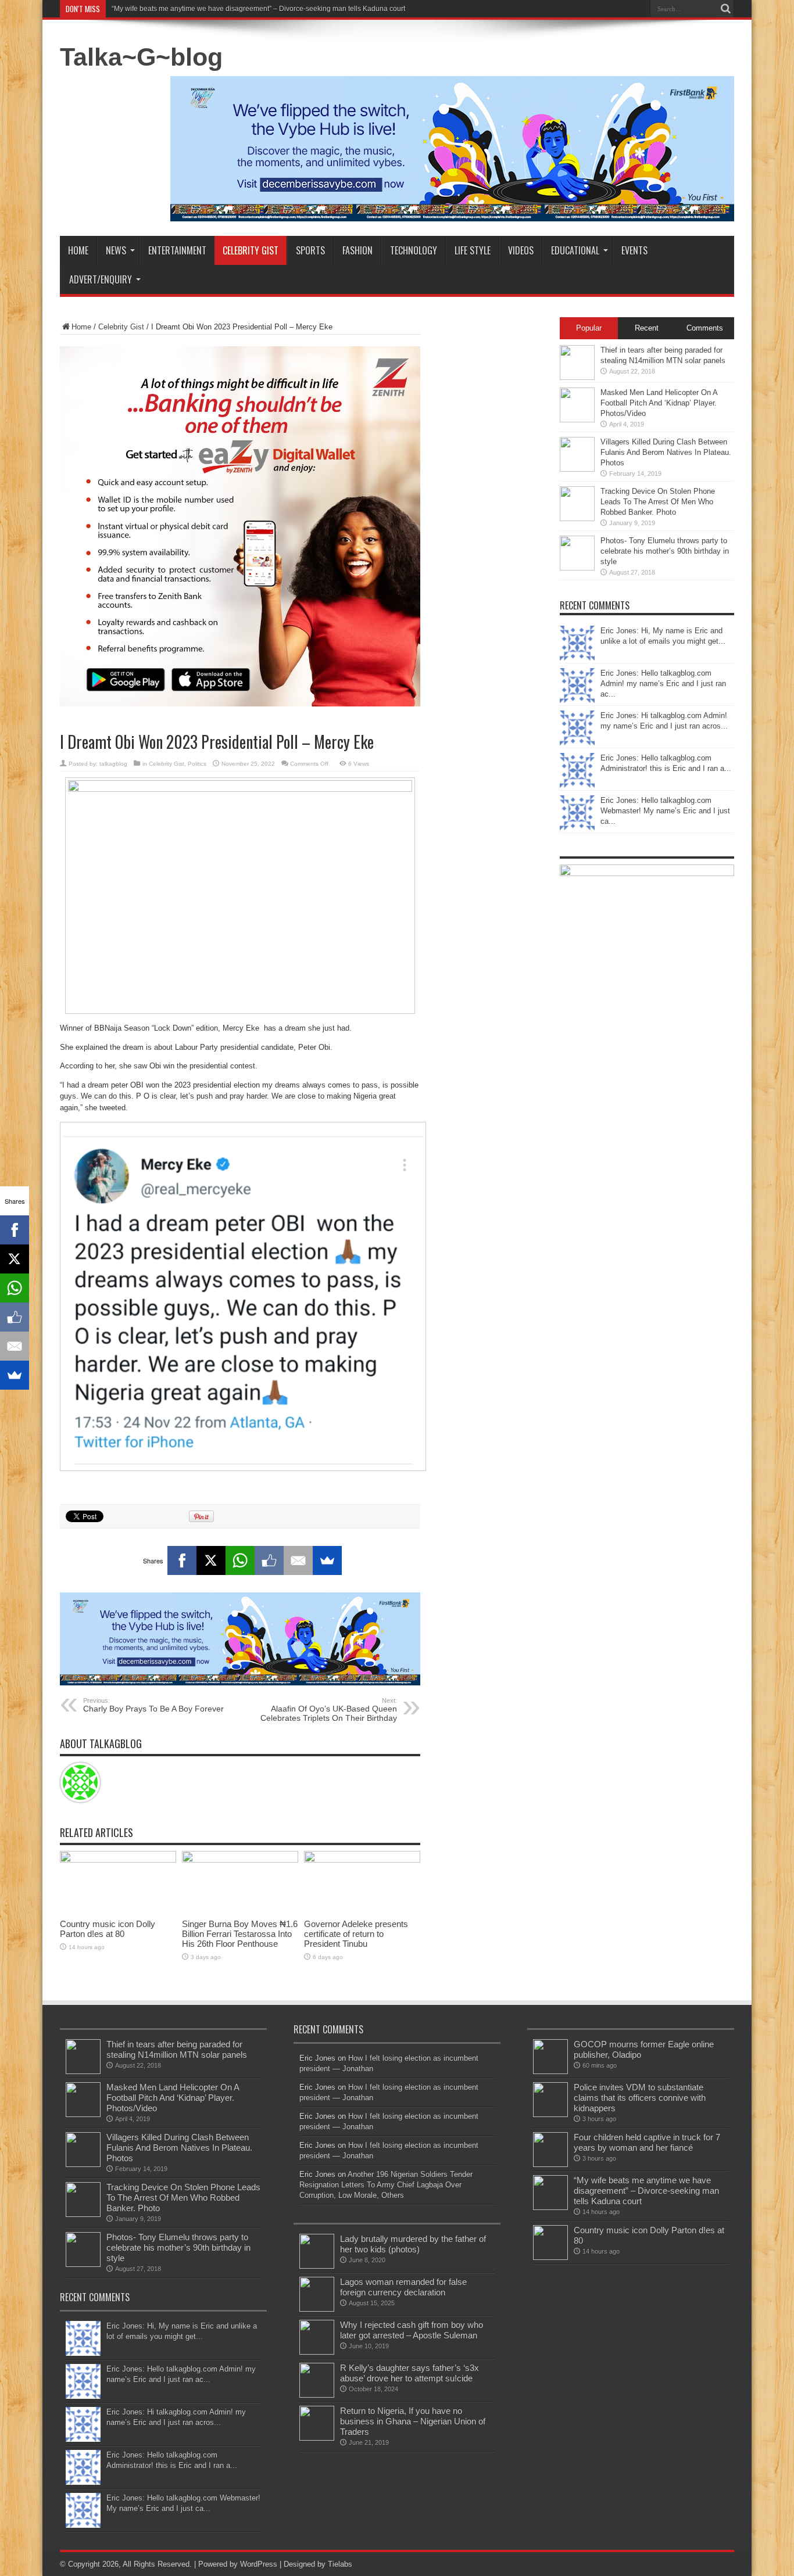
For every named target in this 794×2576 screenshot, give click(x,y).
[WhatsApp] (240, 1560)
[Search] (725, 9)
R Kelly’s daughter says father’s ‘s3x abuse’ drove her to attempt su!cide (409, 2373)
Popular (589, 328)
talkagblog (113, 764)
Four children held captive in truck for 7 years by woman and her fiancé (647, 2142)
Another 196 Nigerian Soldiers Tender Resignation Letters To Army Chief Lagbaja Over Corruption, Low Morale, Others (386, 2185)
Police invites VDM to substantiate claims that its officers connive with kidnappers (640, 2098)
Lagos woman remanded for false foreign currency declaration (403, 2287)
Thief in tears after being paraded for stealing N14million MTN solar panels (177, 2049)
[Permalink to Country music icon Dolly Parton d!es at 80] (118, 1860)
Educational (575, 250)
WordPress (259, 2564)
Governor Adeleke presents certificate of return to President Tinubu (356, 1934)
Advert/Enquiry (101, 279)
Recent (647, 328)
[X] (211, 1560)
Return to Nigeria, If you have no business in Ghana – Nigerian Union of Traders (413, 2421)
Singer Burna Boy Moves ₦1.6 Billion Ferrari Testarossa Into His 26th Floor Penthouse (240, 1934)
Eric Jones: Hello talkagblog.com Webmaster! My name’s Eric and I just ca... (665, 811)
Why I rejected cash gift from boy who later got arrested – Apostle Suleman (412, 2330)
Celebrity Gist (251, 250)
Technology (414, 250)
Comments (705, 328)
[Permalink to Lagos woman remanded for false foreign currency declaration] (317, 2309)
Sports (310, 250)
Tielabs (340, 2564)
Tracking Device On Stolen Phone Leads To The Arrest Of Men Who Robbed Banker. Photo (658, 502)
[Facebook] (182, 1560)
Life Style (473, 250)
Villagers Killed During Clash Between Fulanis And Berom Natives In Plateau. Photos (666, 452)
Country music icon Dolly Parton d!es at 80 (108, 1929)
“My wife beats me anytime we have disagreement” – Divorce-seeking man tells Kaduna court (258, 9)
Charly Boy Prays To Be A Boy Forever (153, 1705)
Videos (521, 250)
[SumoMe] (327, 1560)
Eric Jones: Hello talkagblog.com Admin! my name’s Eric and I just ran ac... (663, 684)
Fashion (357, 250)
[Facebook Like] (269, 1560)
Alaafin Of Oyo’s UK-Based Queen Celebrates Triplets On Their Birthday (329, 1710)
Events (634, 250)
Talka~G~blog (141, 57)
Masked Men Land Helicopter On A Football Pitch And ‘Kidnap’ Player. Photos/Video (659, 403)
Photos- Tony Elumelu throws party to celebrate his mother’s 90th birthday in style (665, 551)
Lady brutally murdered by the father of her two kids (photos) (413, 2244)
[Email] (298, 1560)
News (116, 250)
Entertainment (177, 250)
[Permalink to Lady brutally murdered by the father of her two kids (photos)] (317, 2266)
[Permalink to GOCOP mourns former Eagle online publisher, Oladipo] (550, 2071)
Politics (197, 764)
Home (78, 250)
